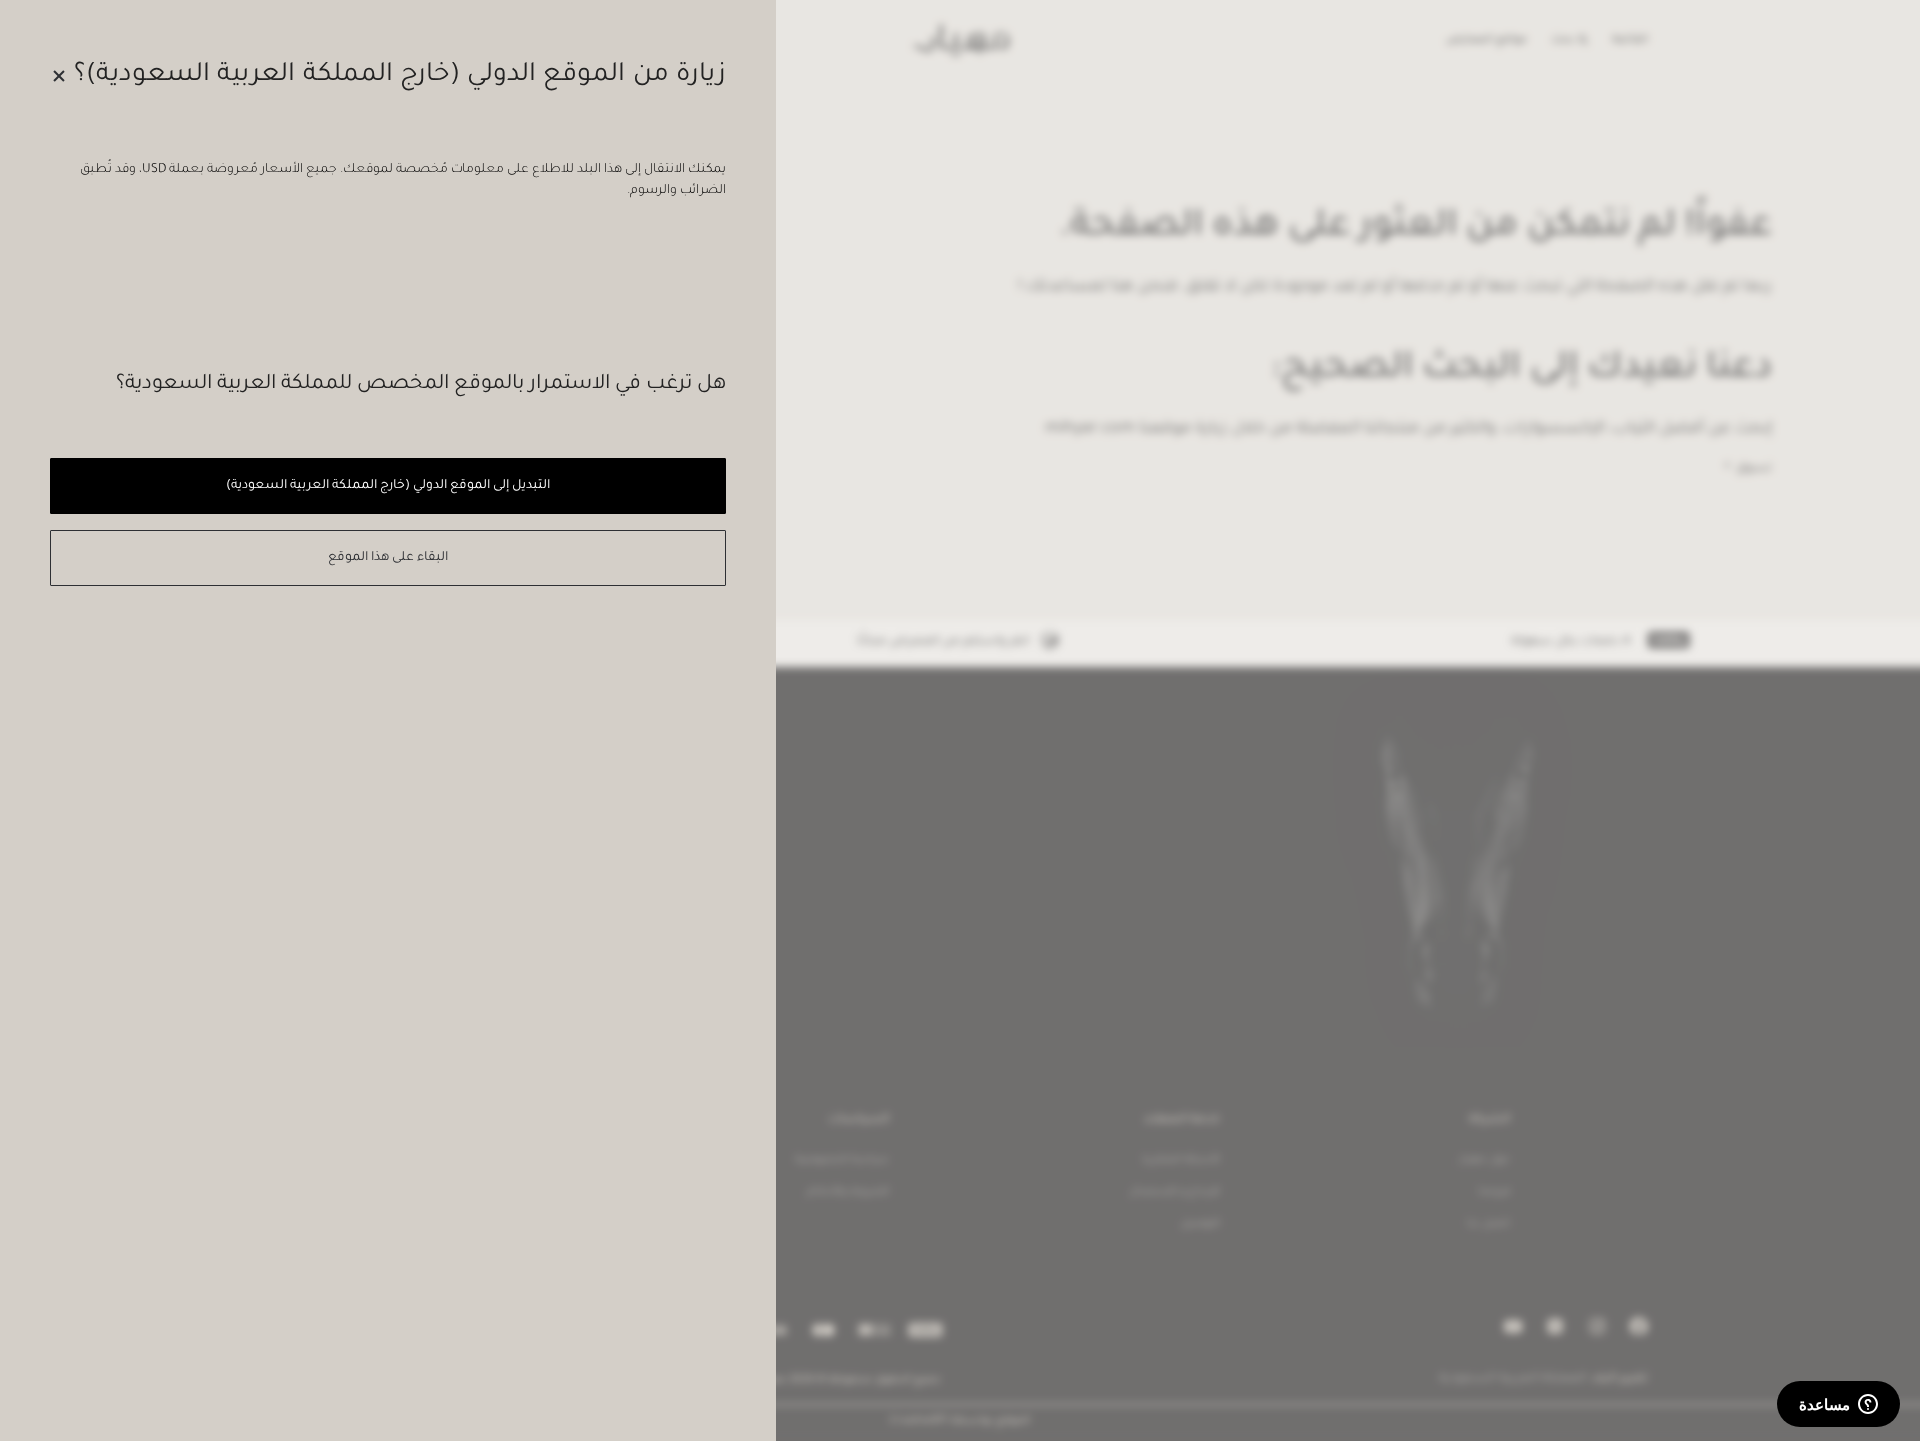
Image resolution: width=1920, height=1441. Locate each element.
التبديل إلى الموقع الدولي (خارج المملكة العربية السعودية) (387, 486)
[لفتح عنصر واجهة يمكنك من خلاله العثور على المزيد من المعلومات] (1838, 1406)
